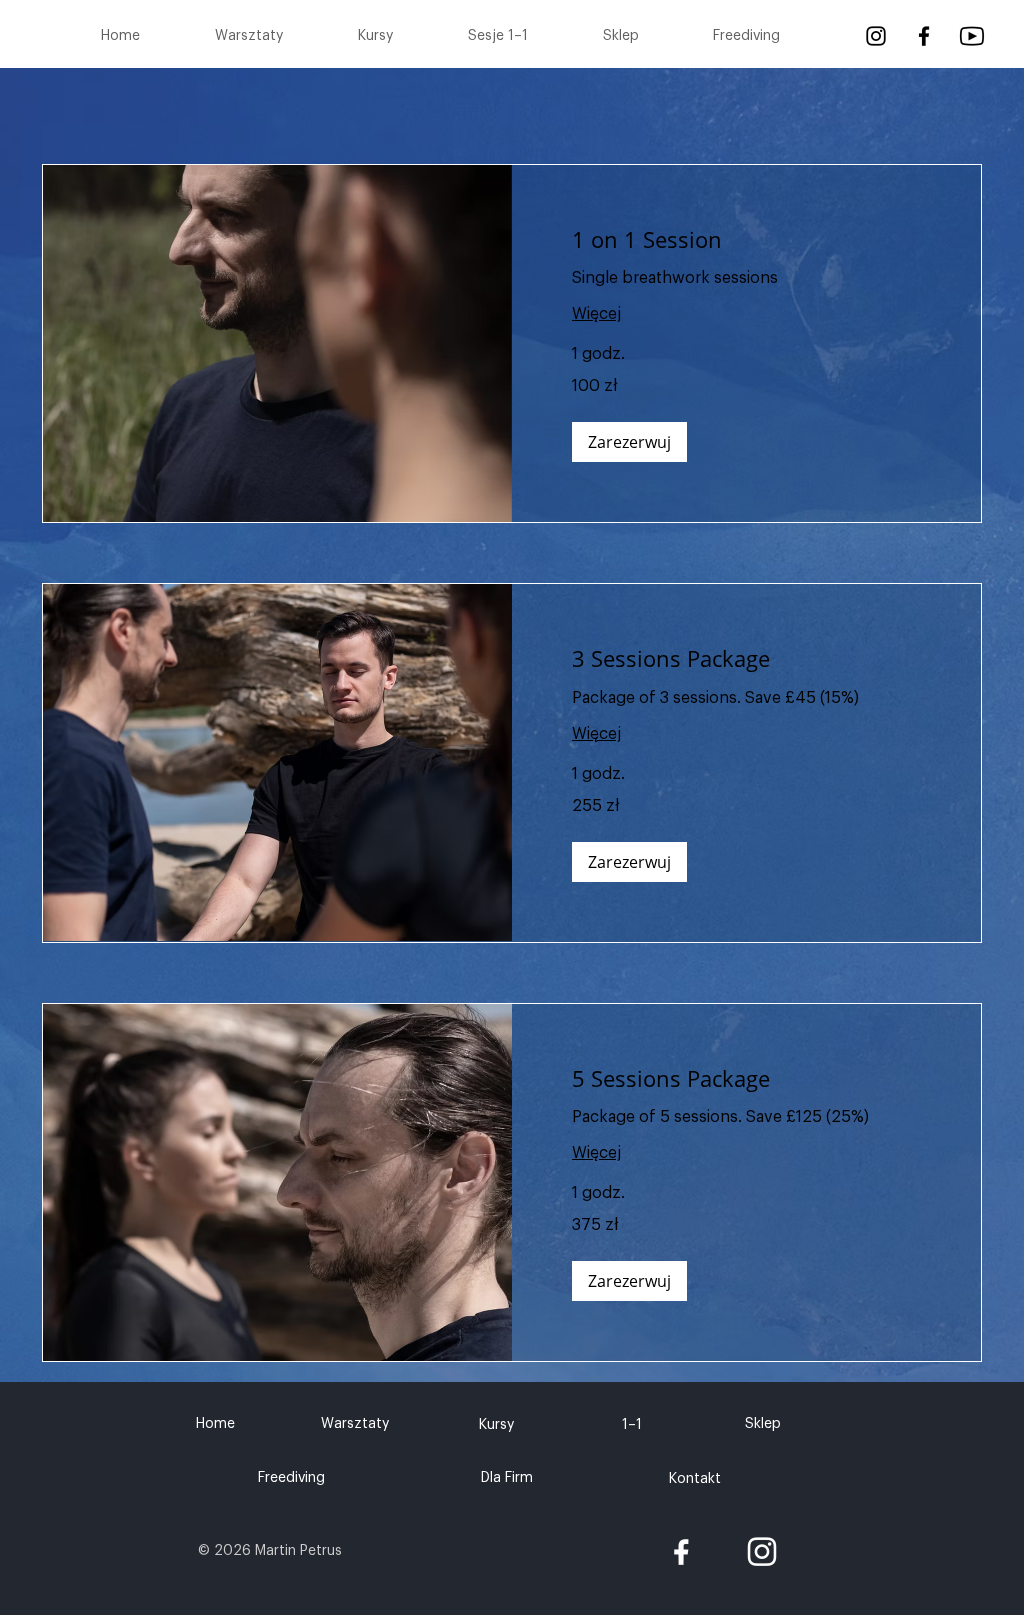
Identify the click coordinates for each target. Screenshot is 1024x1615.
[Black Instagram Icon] (876, 36)
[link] (746, 239)
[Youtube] (972, 36)
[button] (629, 442)
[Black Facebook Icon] (924, 36)
